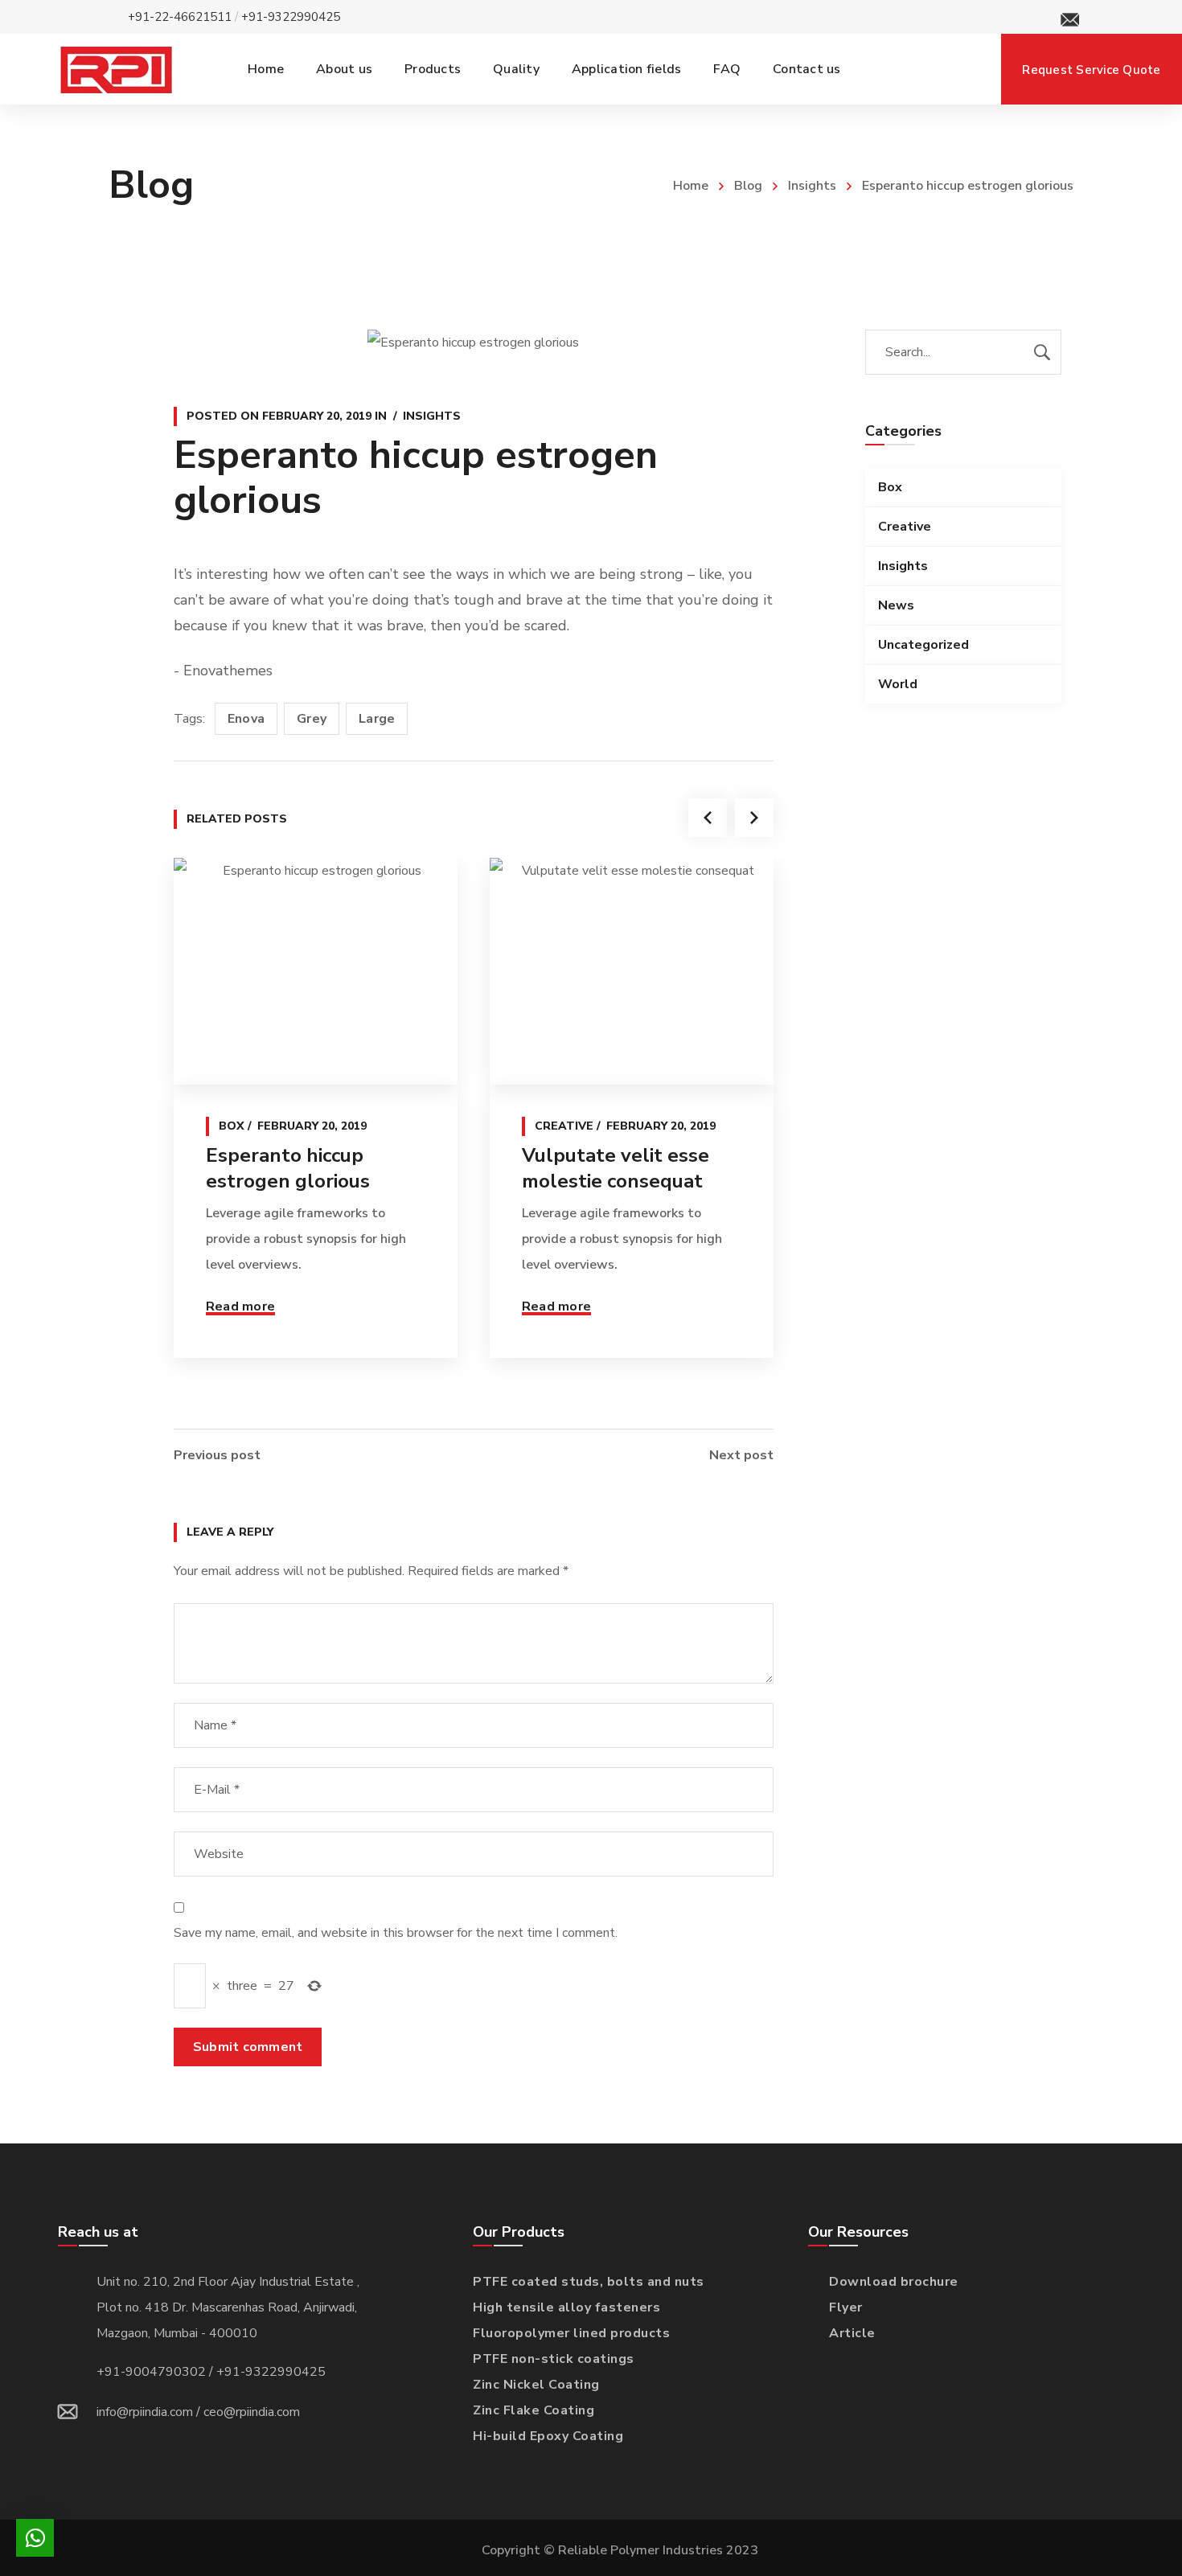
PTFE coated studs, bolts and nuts (589, 2282)
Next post (741, 1455)
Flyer (846, 2307)
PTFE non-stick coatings (554, 2359)
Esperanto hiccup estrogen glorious (288, 1168)
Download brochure (894, 2282)
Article (852, 2333)
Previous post (217, 1455)
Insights (812, 186)
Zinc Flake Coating (534, 2410)
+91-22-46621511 (180, 17)
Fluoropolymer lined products (571, 2333)
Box (232, 1126)
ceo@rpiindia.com (252, 2412)
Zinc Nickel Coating (536, 2385)
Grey (312, 719)
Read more (240, 1306)
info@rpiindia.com (145, 2412)
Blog (748, 186)
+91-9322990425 (291, 17)
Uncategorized (923, 645)
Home (691, 186)
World (898, 684)
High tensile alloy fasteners (566, 2307)
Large (377, 719)
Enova (246, 719)
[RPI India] (116, 69)
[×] (35, 2538)
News (896, 605)
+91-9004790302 (151, 2372)
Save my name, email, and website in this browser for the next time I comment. (396, 1933)
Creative (564, 1126)
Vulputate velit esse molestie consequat (616, 1168)
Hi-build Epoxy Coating (548, 2436)
